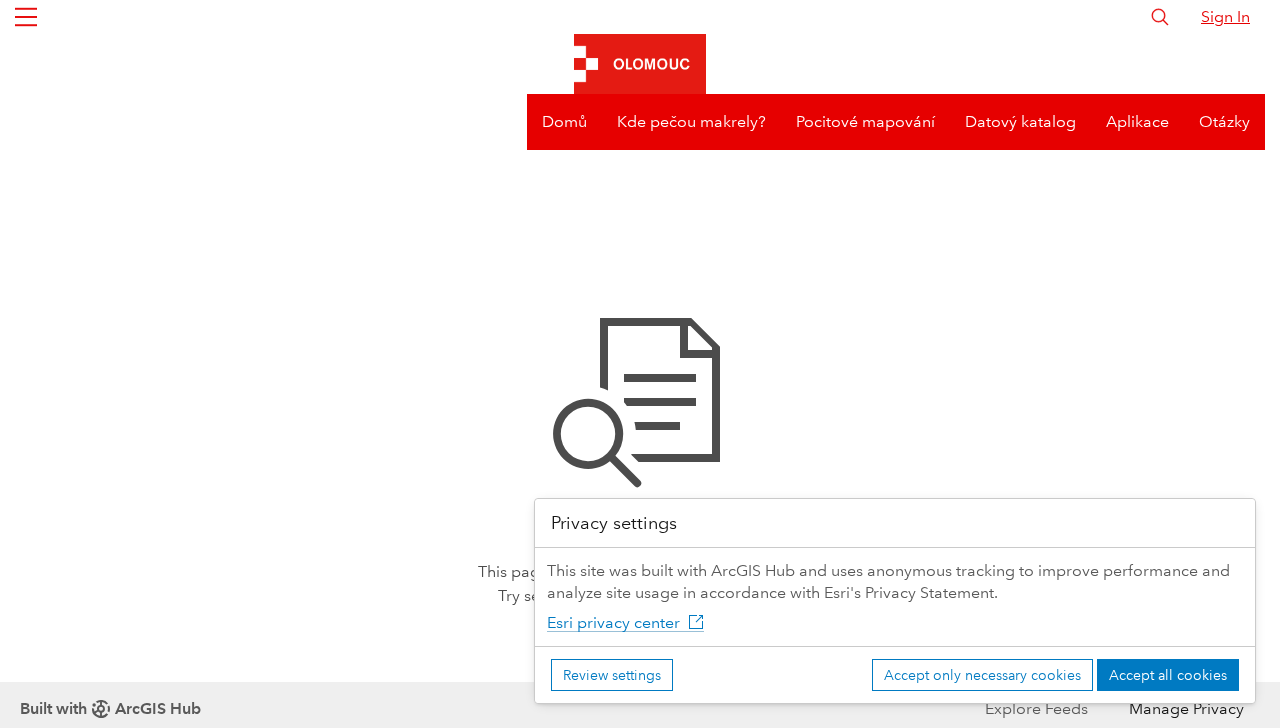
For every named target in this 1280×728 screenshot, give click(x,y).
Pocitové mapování (865, 121)
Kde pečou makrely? (691, 121)
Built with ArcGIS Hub (110, 708)
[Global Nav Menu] (26, 17)
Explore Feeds (1036, 708)
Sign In (1225, 16)
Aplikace (1137, 121)
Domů (564, 121)
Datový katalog (1020, 121)
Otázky (1224, 121)
